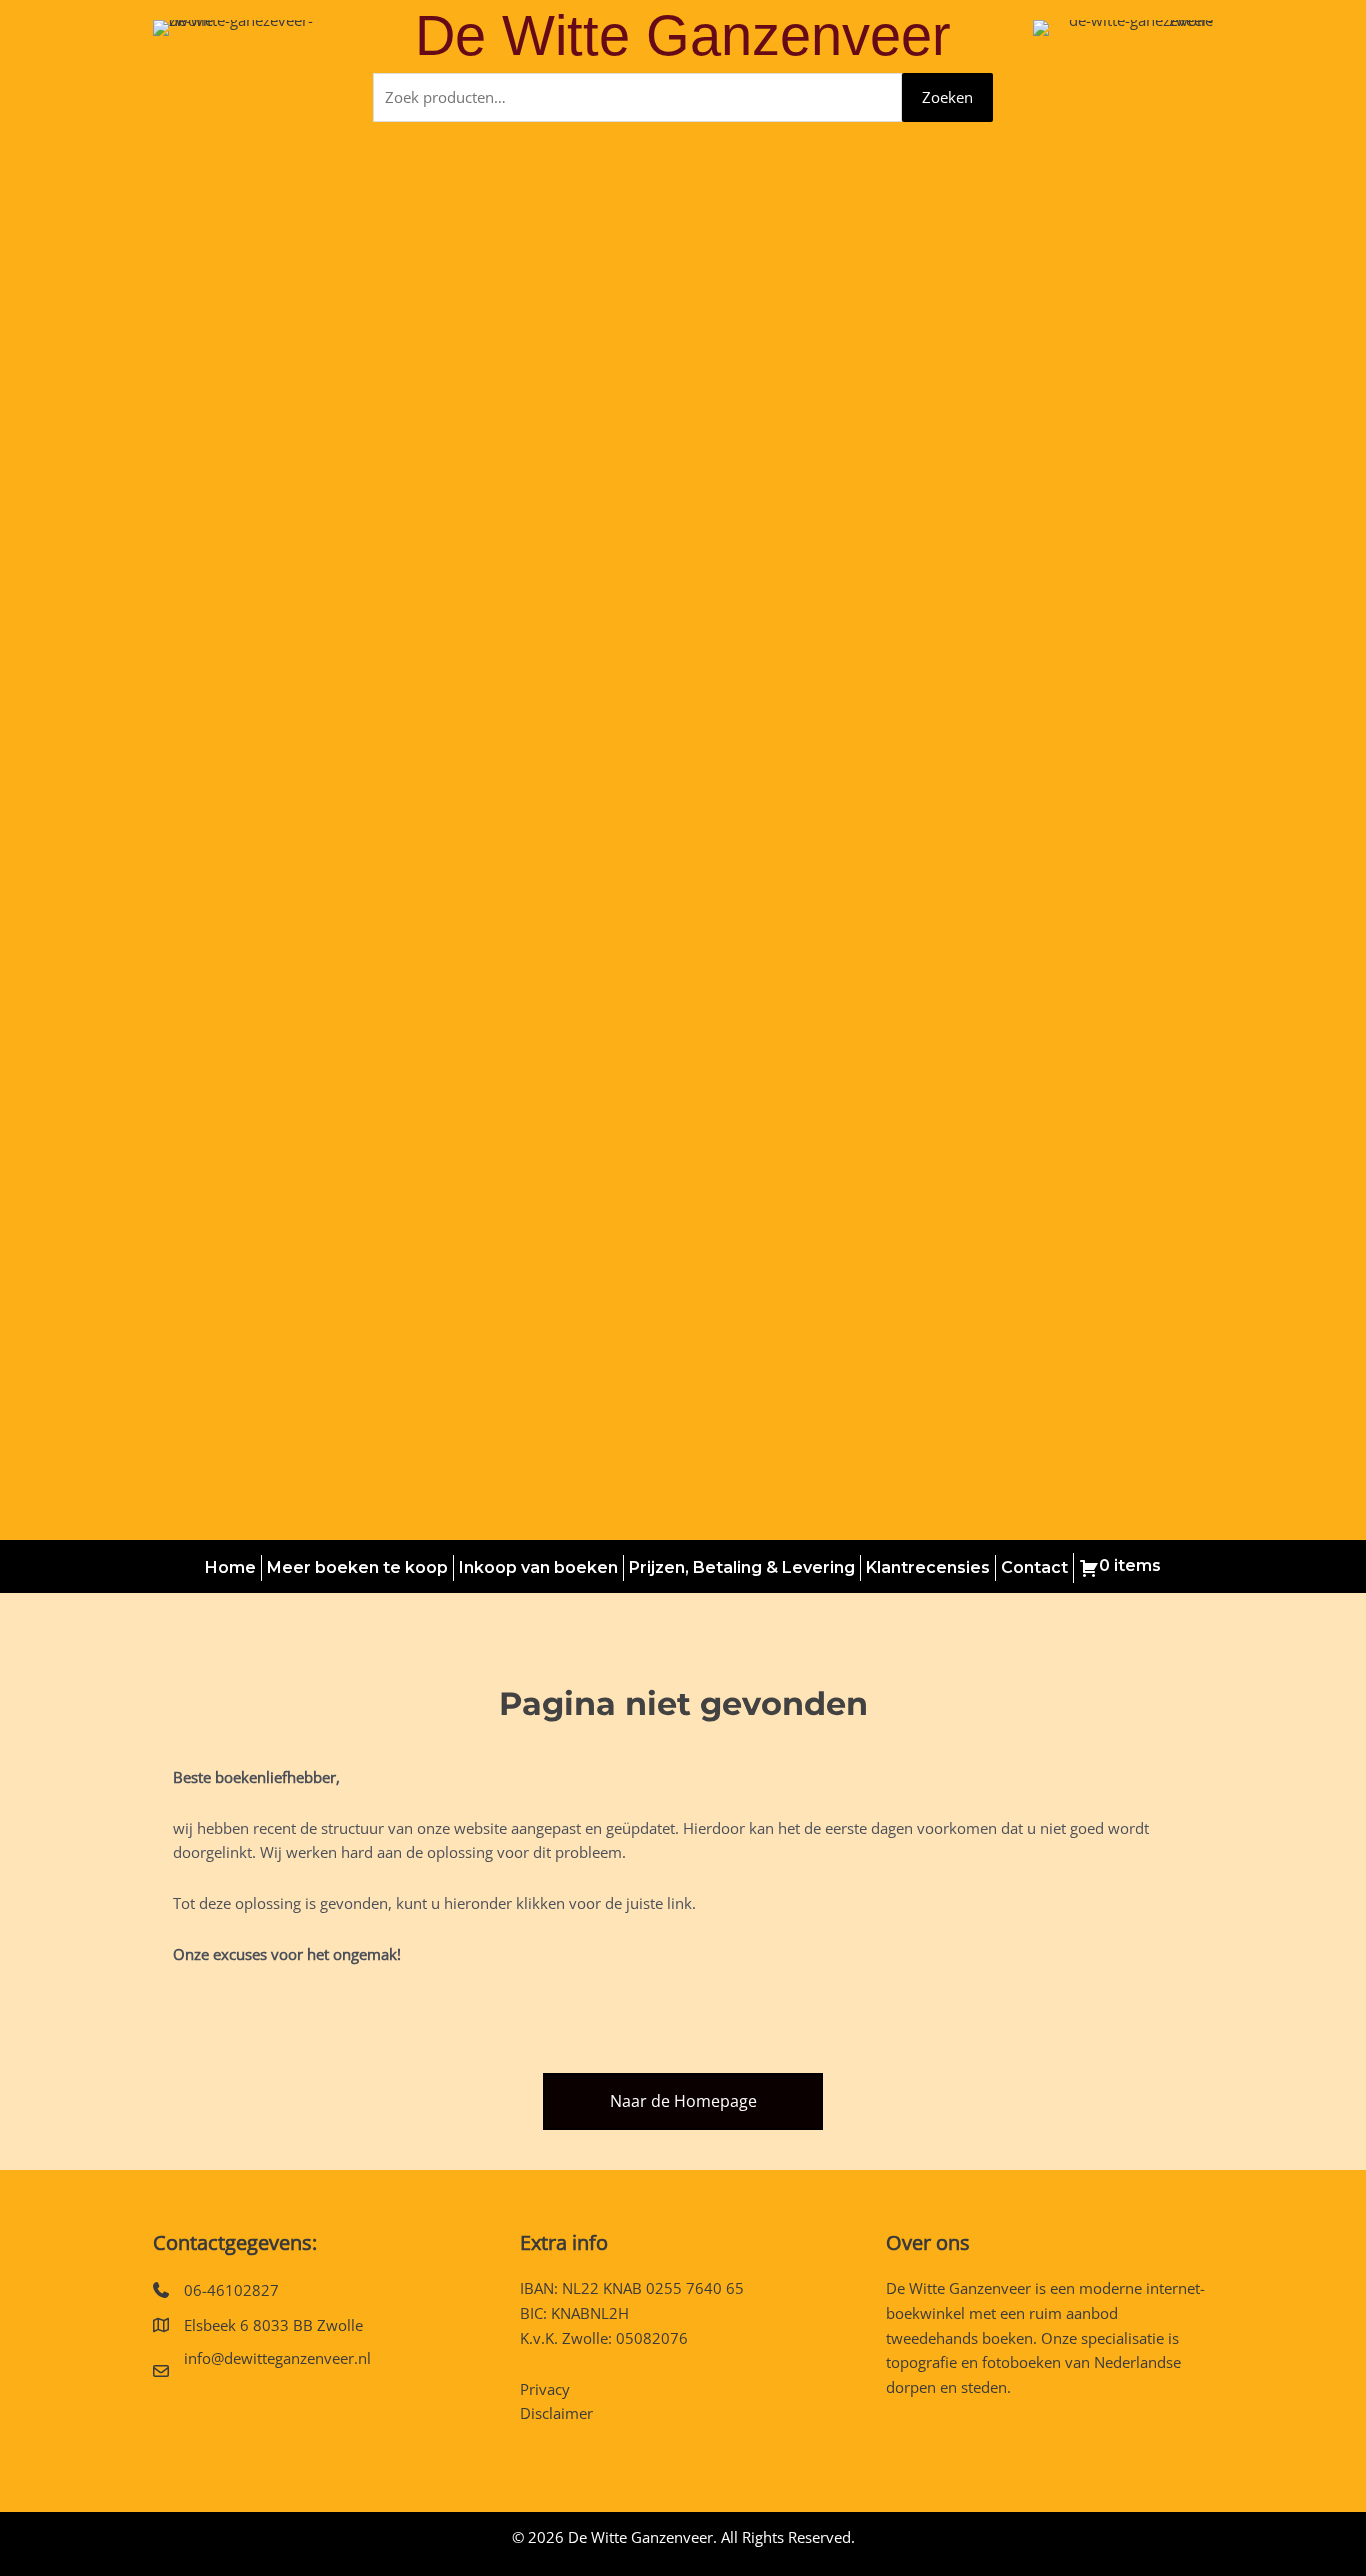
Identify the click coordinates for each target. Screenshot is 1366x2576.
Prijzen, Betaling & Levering (742, 1567)
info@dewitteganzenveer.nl (277, 2358)
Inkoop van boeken (538, 1567)
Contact (1034, 1567)
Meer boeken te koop (357, 1567)
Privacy (545, 2389)
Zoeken (947, 97)
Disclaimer (556, 2413)
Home (230, 1567)
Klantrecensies (928, 1567)
